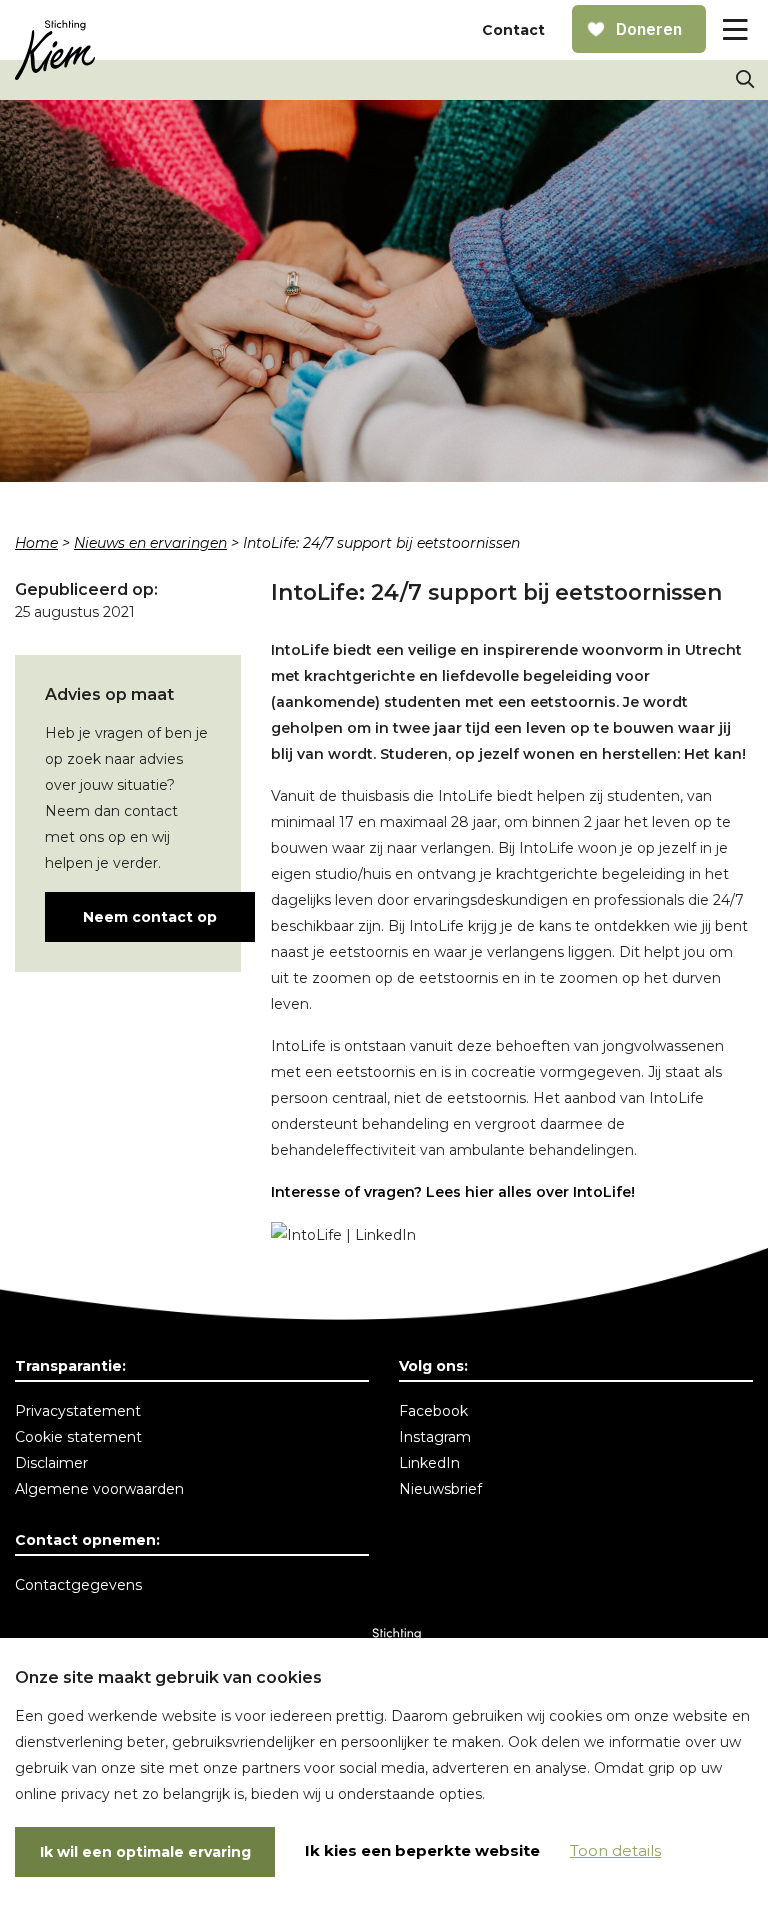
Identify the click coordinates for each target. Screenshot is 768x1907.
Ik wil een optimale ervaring (145, 1852)
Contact (513, 30)
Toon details (615, 1850)
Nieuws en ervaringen (150, 543)
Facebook (433, 1411)
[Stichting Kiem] (55, 50)
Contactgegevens (78, 1585)
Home (36, 543)
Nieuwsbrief (440, 1489)
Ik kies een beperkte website (422, 1850)
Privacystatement (78, 1411)
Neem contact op (150, 917)
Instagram (435, 1437)
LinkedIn (429, 1463)
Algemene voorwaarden (99, 1489)
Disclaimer (51, 1463)
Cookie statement (78, 1437)
